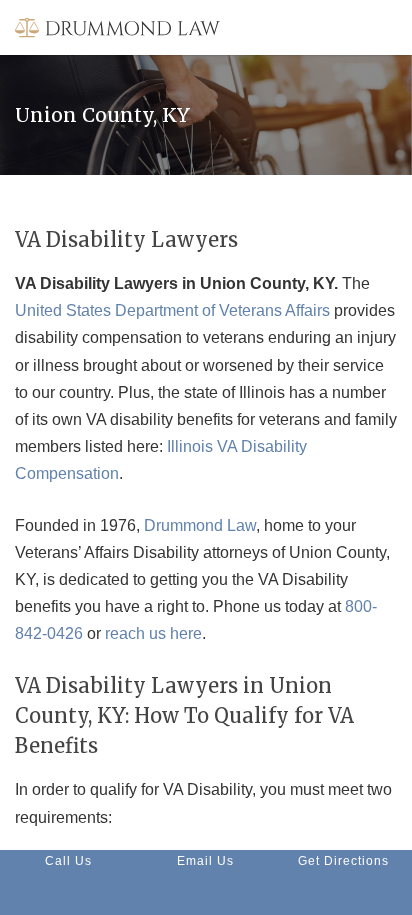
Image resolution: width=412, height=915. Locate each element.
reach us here (153, 633)
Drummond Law (200, 525)
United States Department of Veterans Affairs (172, 310)
